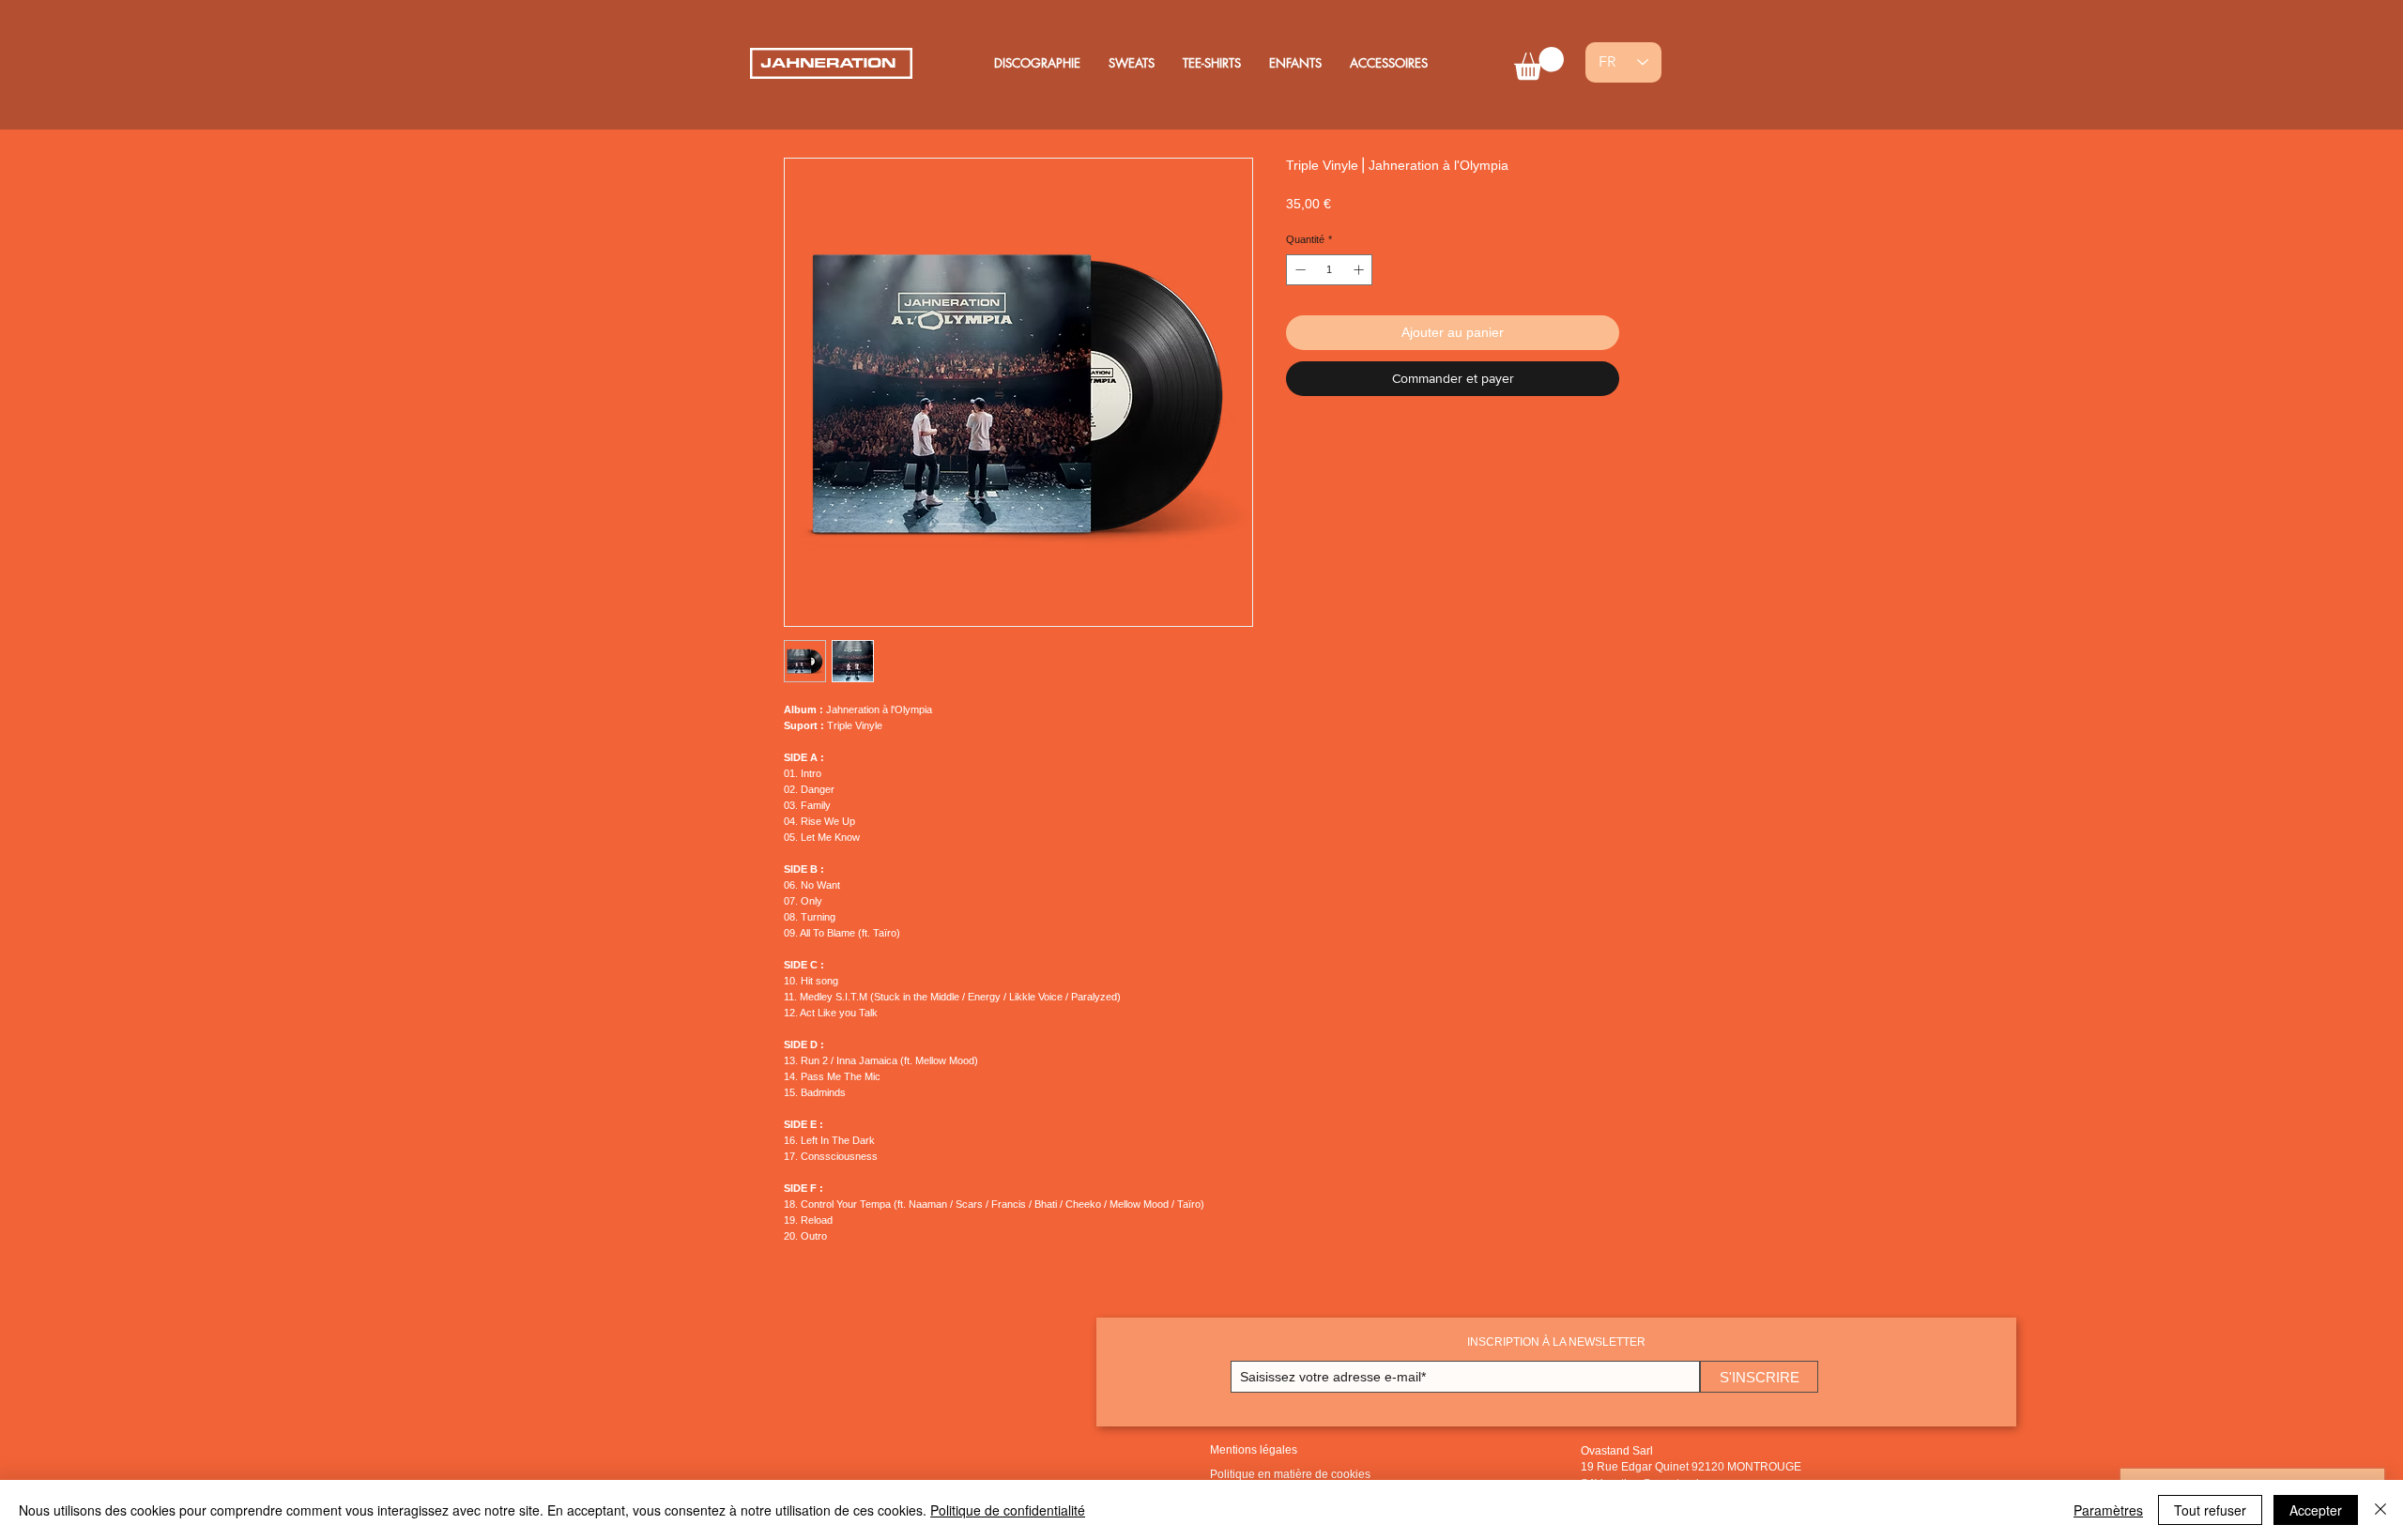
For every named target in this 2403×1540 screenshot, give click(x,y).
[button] (1539, 63)
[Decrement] (1299, 270)
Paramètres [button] (2108, 1510)
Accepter (2316, 1510)
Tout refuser (2210, 1510)
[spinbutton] (1330, 270)
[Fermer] (2380, 1510)
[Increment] (1361, 270)
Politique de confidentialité (1008, 1510)
